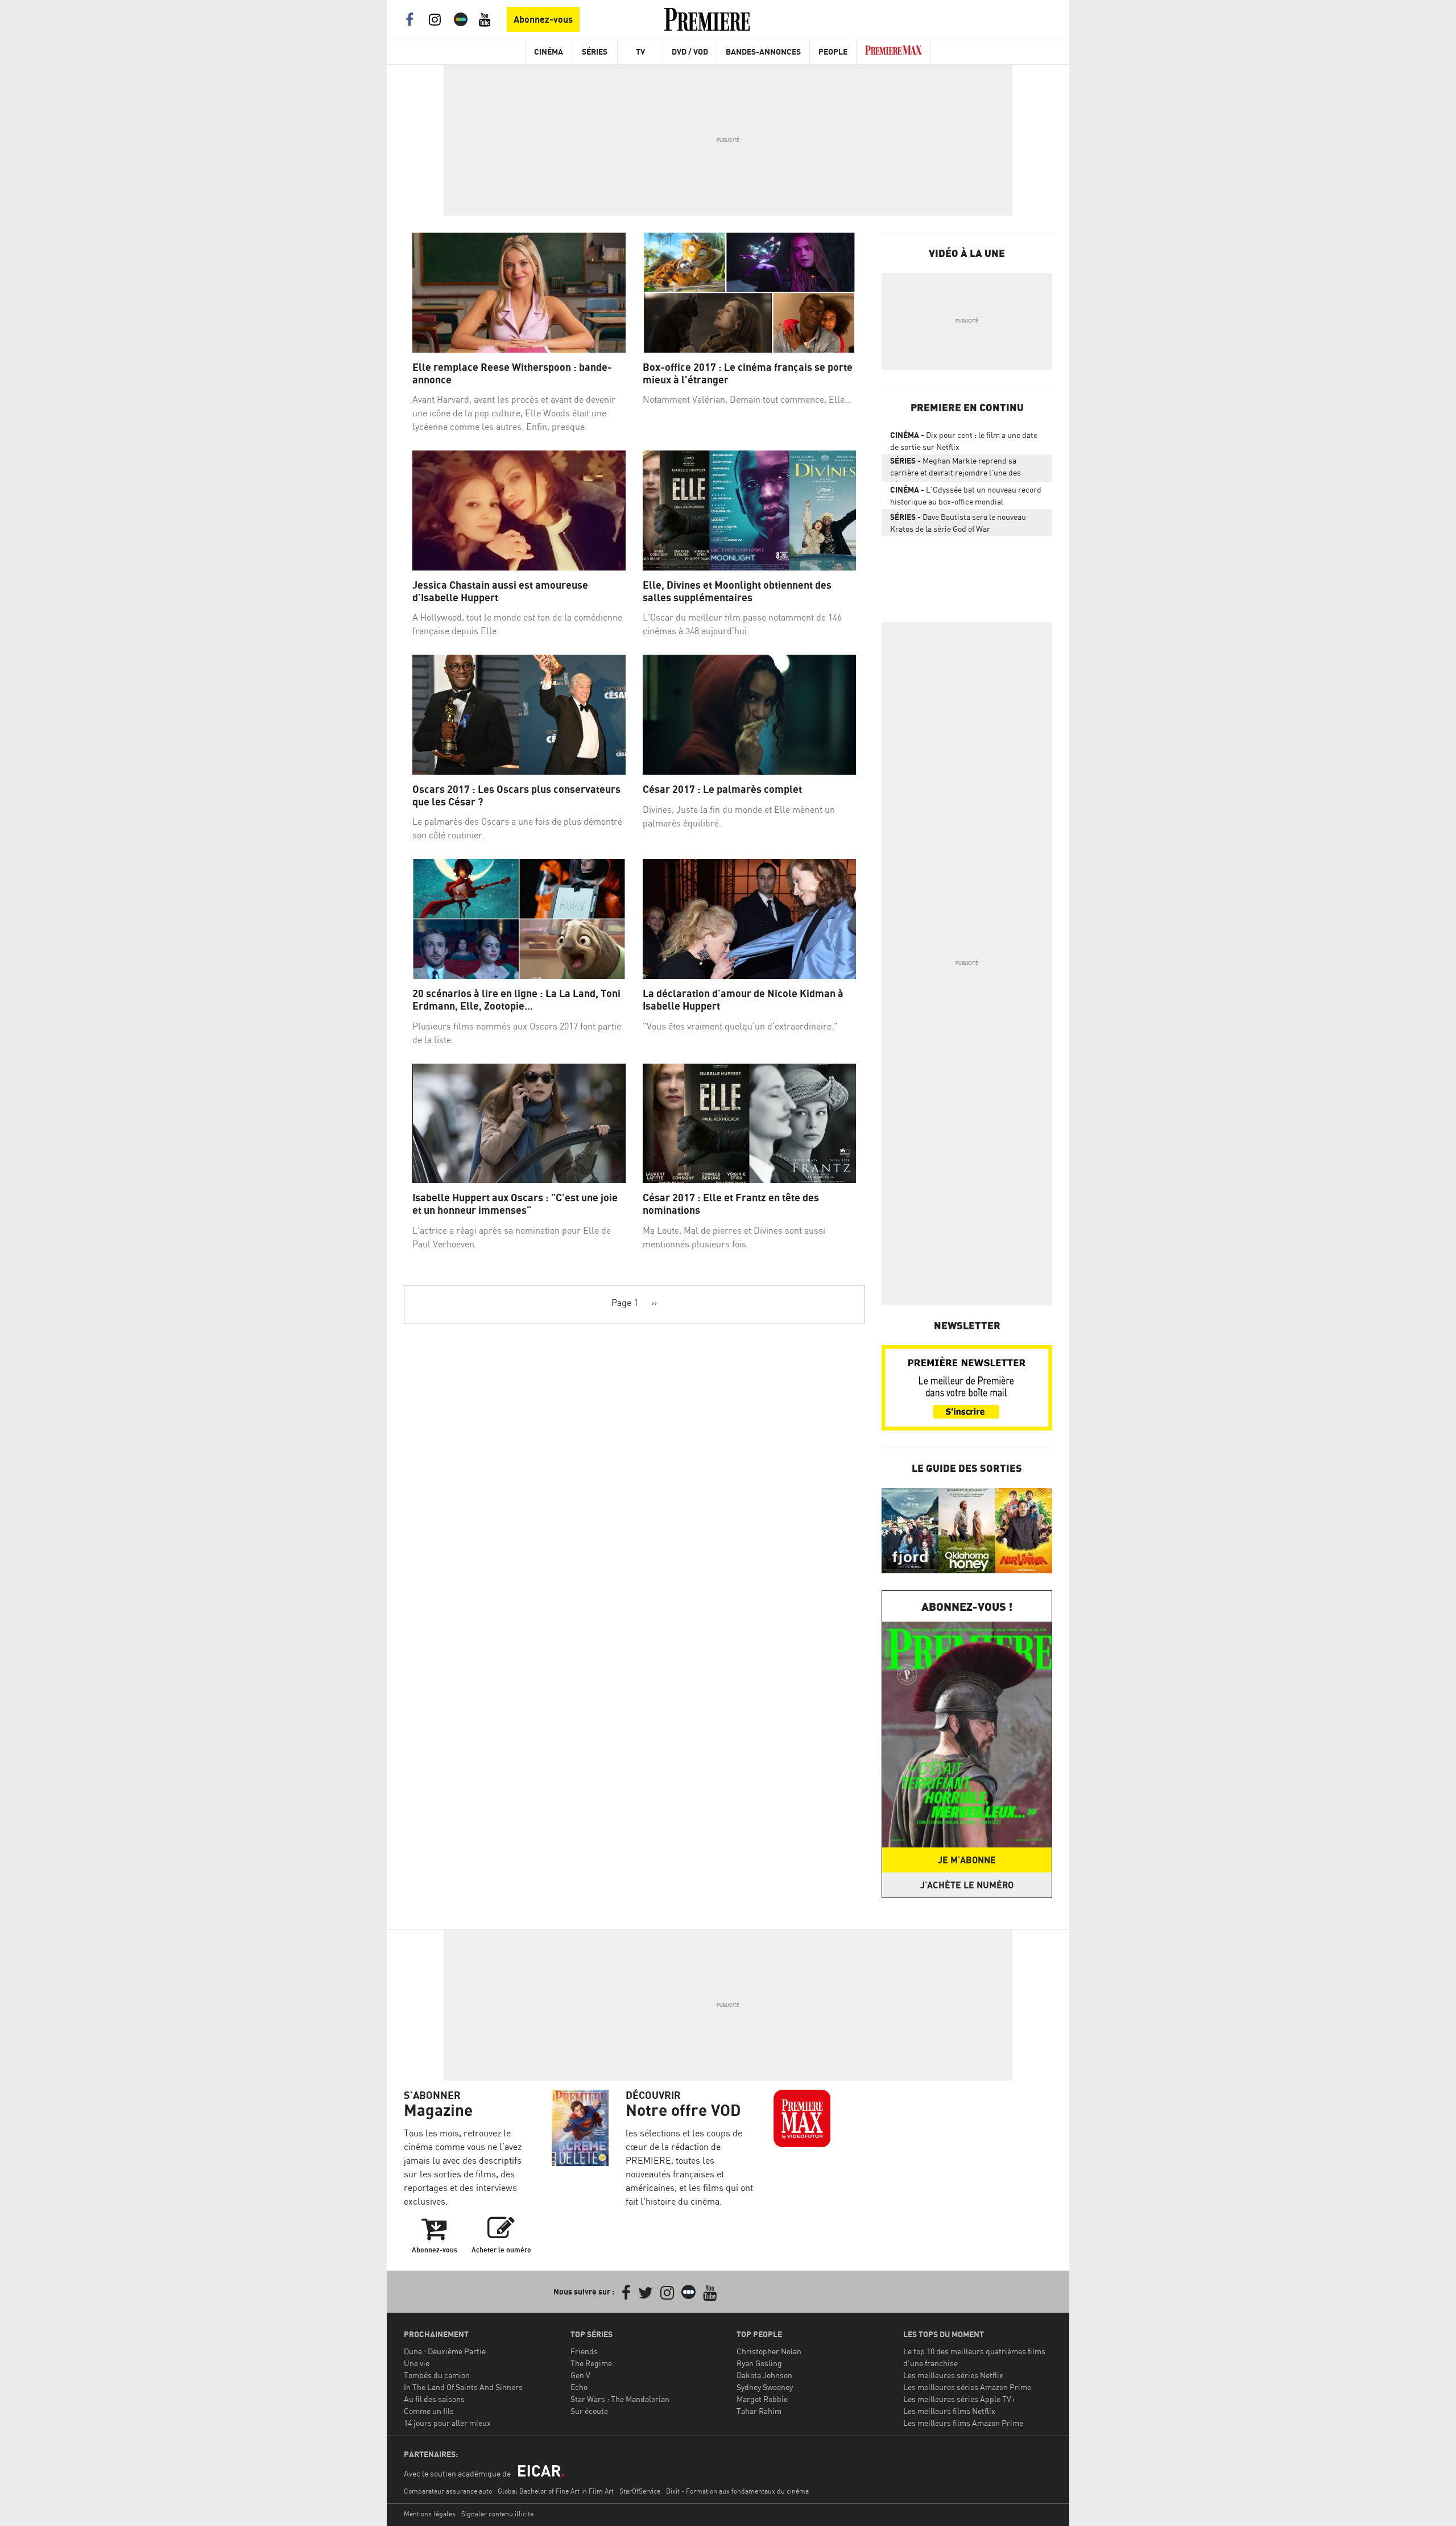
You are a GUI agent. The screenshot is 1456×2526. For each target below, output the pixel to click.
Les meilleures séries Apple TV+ (959, 2399)
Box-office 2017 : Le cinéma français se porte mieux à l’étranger (748, 373)
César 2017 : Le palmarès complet (722, 789)
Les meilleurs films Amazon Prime (963, 2423)
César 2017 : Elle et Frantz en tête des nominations (731, 1204)
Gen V (580, 2375)
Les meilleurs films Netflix (949, 2411)
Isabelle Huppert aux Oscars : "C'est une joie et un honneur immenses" (515, 1204)
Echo (579, 2387)
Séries (595, 51)
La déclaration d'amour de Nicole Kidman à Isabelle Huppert (743, 1000)
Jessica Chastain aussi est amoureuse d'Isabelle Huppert (500, 591)
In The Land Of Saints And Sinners (463, 2387)
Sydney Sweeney (765, 2387)
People (833, 51)
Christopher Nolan (769, 2351)
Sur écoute (589, 2411)
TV (640, 51)
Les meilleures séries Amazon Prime (967, 2387)
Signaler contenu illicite (497, 2514)
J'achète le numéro (967, 1885)
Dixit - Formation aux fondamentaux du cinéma (737, 2491)
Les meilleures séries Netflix (953, 2375)
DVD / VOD (690, 51)
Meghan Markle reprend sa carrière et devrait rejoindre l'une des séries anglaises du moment (955, 469)
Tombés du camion (437, 2375)
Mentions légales (430, 2514)
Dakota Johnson (764, 2375)
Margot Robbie (762, 2399)
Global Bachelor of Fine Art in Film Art (556, 2491)
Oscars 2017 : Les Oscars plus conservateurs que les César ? (516, 795)
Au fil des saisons (434, 2399)
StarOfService (640, 2491)
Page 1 (625, 1303)
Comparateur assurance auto (448, 2491)
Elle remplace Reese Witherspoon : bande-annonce (512, 373)
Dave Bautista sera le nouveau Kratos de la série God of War (958, 523)
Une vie (417, 2363)
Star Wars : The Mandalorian (620, 2399)
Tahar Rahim (759, 2411)
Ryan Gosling (759, 2363)
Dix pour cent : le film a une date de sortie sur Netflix (964, 441)
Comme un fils (429, 2411)
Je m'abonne (967, 1860)
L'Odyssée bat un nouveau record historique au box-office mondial (966, 495)
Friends (584, 2351)
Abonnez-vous (543, 19)
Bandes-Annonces (763, 51)
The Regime (591, 2363)
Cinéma (549, 51)
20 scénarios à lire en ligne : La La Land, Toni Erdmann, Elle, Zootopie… (516, 1000)
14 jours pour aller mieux (447, 2423)
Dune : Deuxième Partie (445, 2351)
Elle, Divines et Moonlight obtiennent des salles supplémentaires (737, 591)
